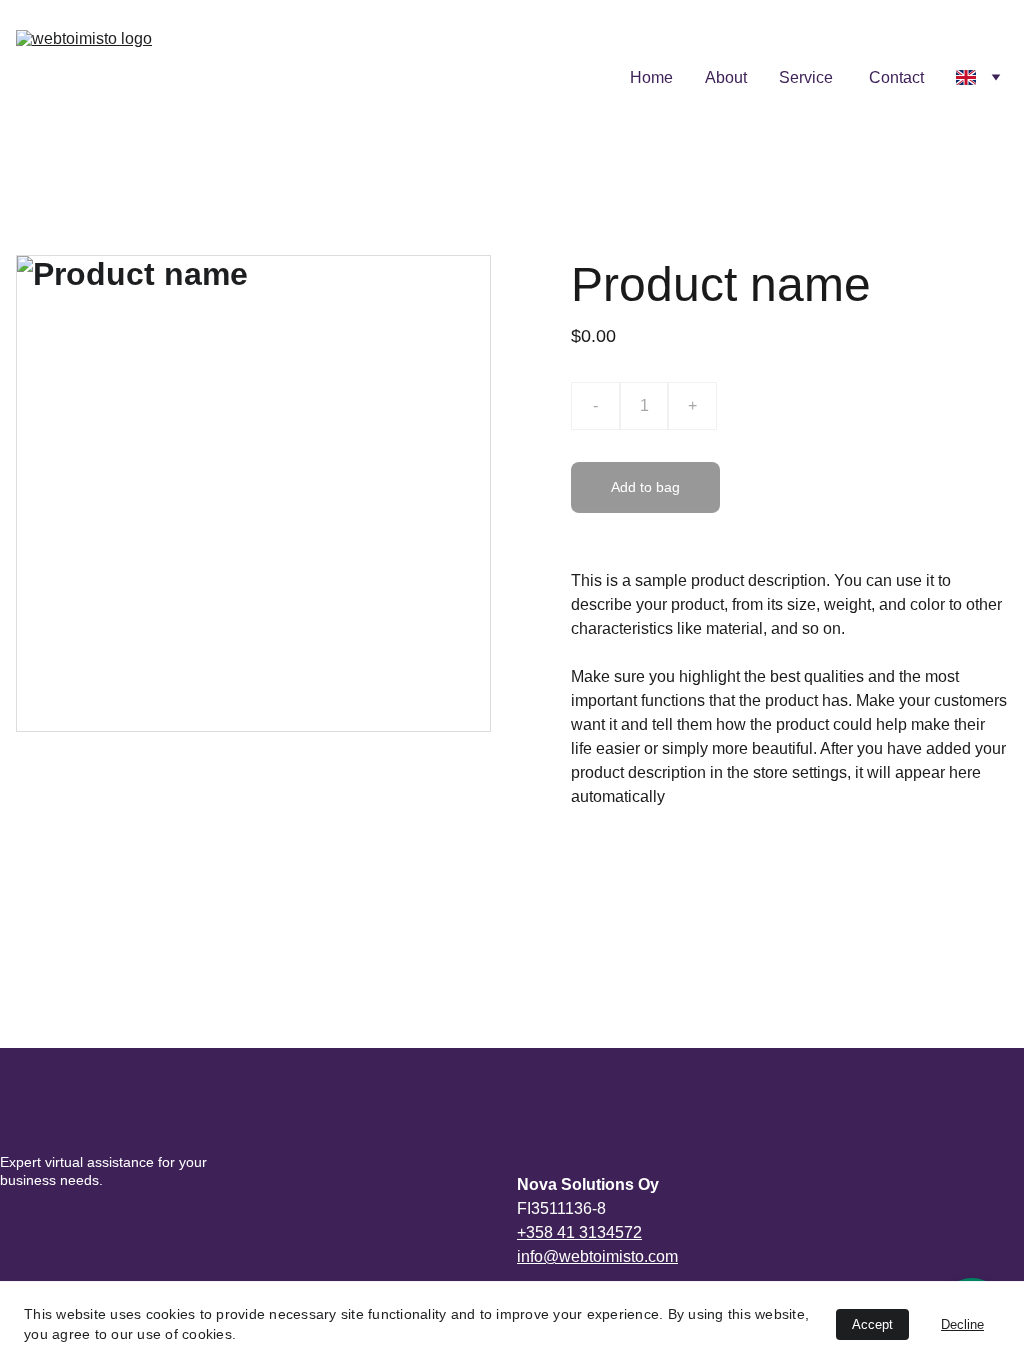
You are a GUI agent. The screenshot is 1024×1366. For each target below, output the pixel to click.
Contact (896, 77)
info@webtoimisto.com (597, 1256)
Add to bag (645, 487)
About (726, 77)
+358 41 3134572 (579, 1232)
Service (808, 77)
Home (651, 77)
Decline (962, 1324)
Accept (872, 1324)
